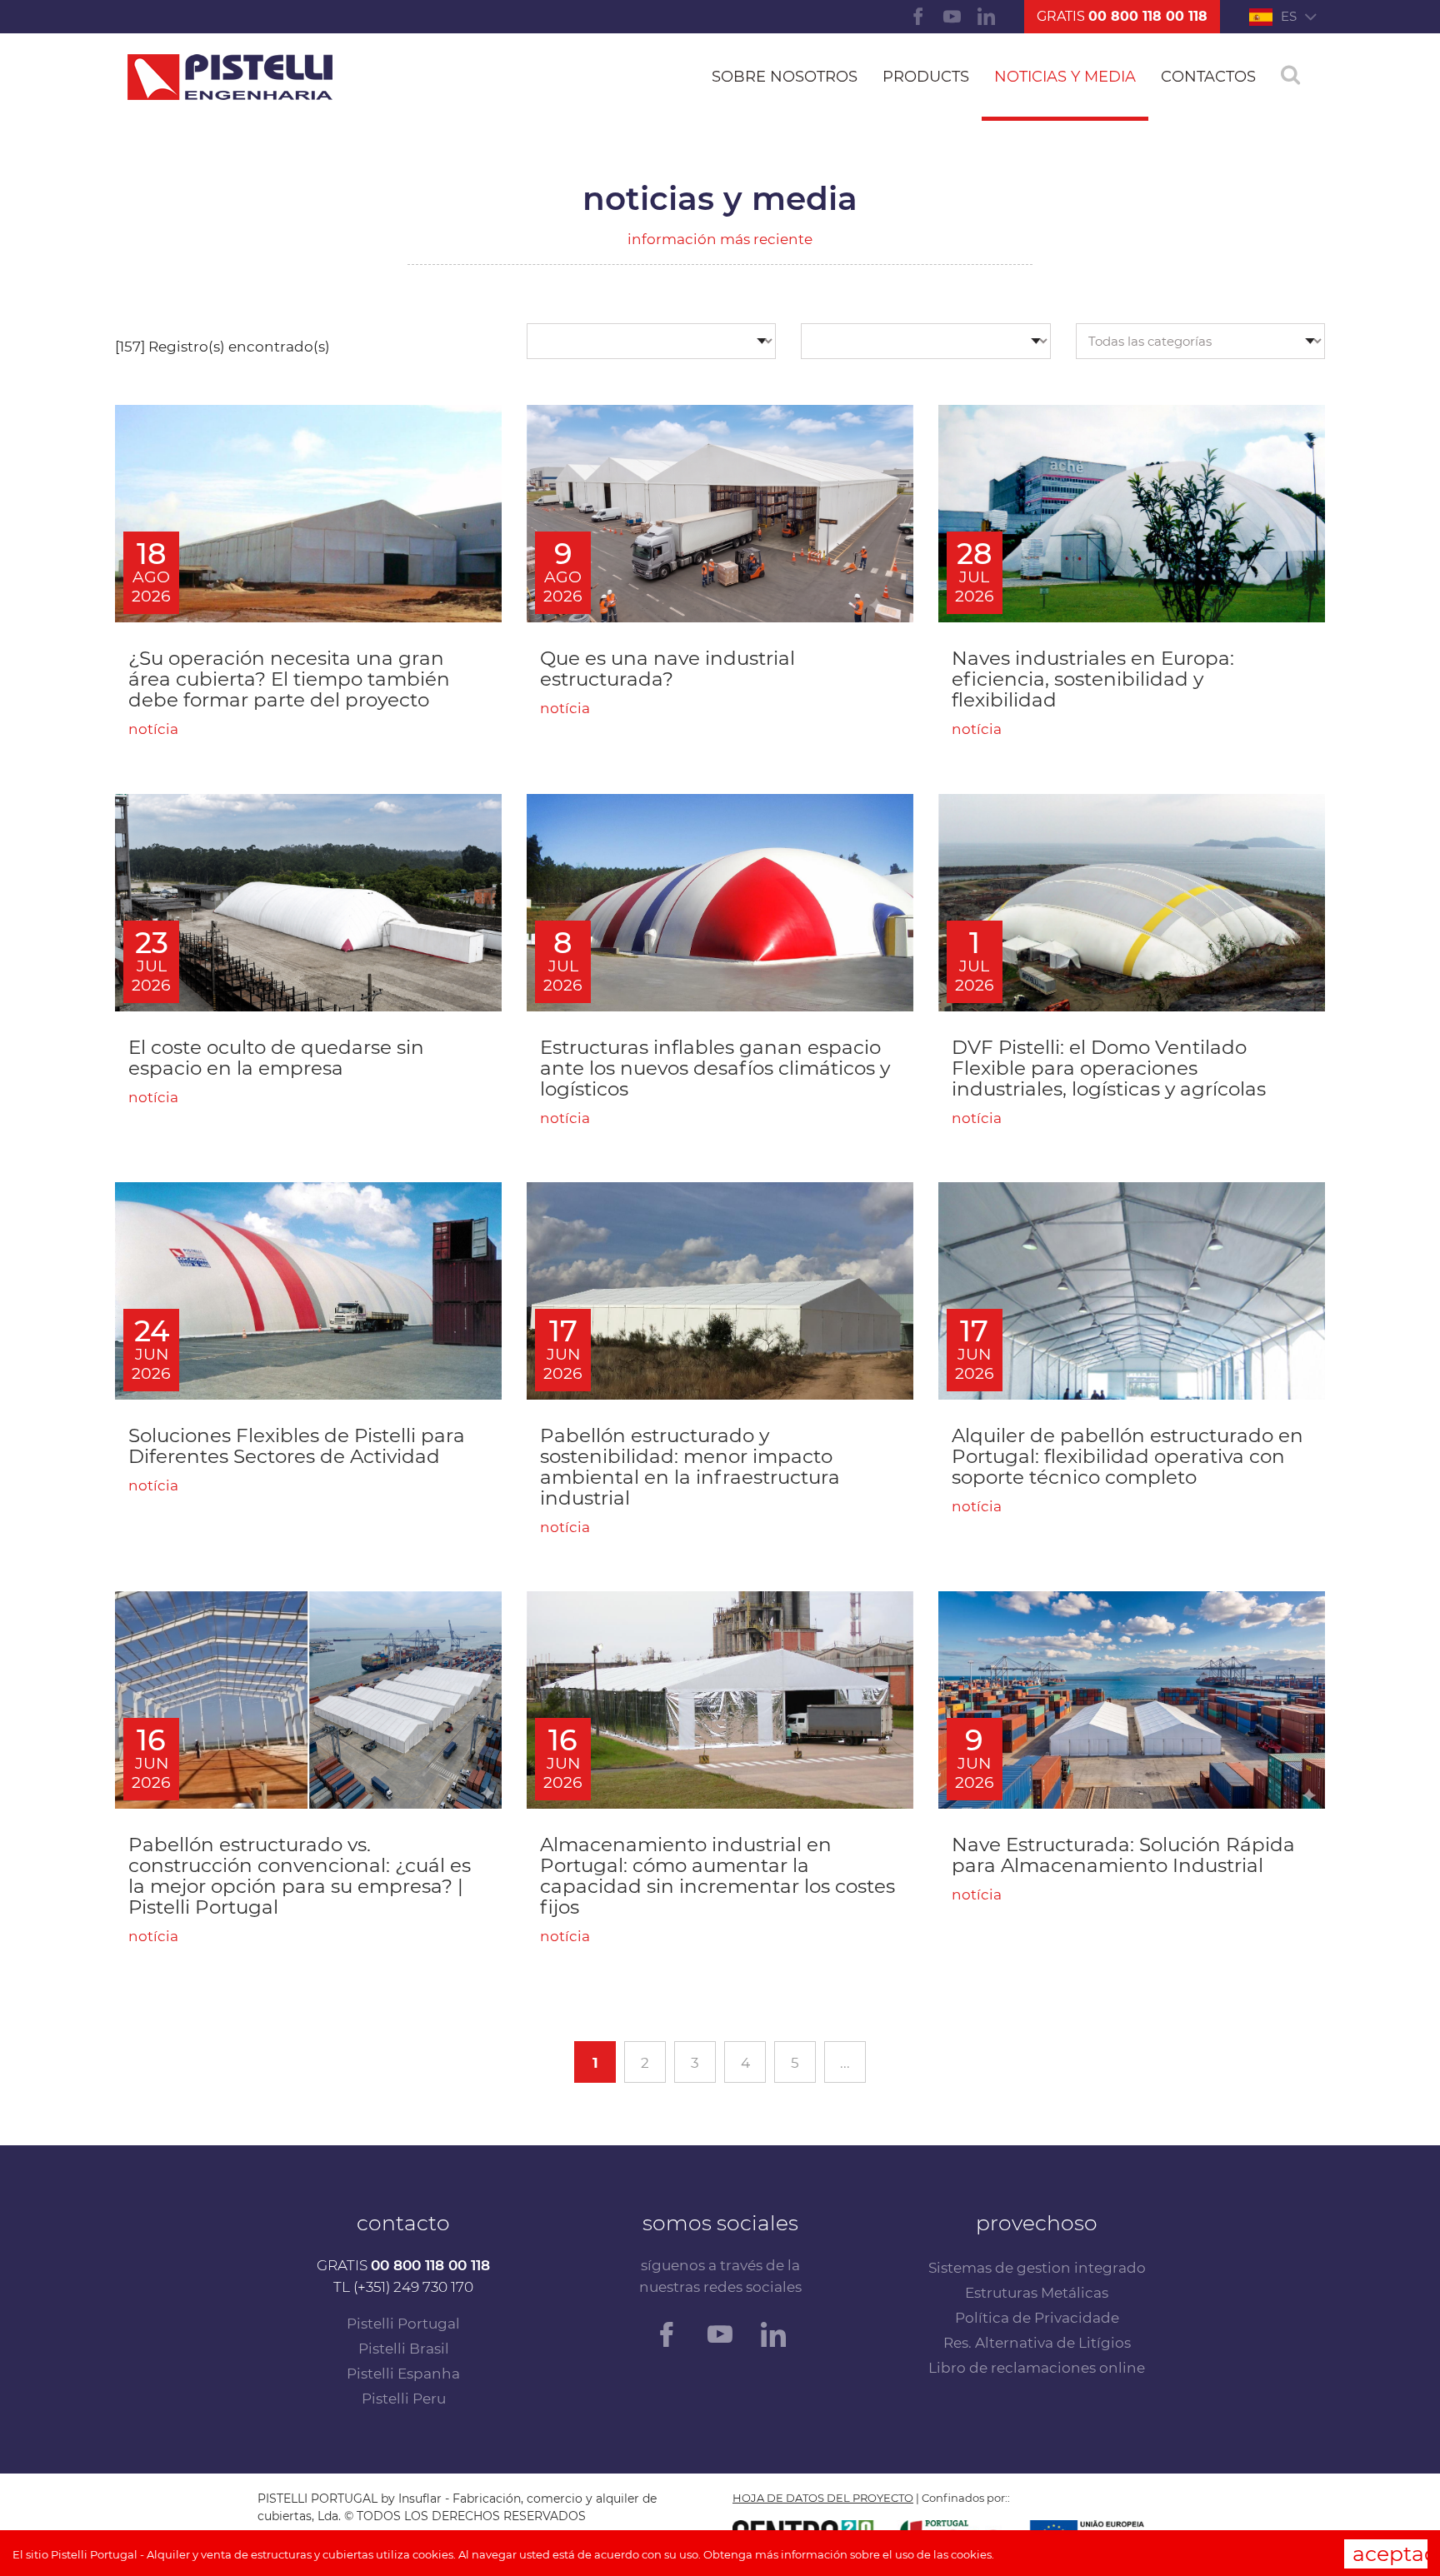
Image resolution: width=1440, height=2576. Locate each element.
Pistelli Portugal (403, 2324)
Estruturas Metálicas (1037, 2293)
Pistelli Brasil (404, 2349)
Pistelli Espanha (403, 2374)
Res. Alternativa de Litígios (1037, 2343)
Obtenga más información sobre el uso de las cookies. (849, 2554)
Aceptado (1390, 2554)
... (845, 2063)
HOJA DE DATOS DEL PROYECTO (823, 2498)
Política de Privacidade (1037, 2318)
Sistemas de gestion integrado (1037, 2268)
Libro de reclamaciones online (1037, 2368)
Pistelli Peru (404, 2399)
